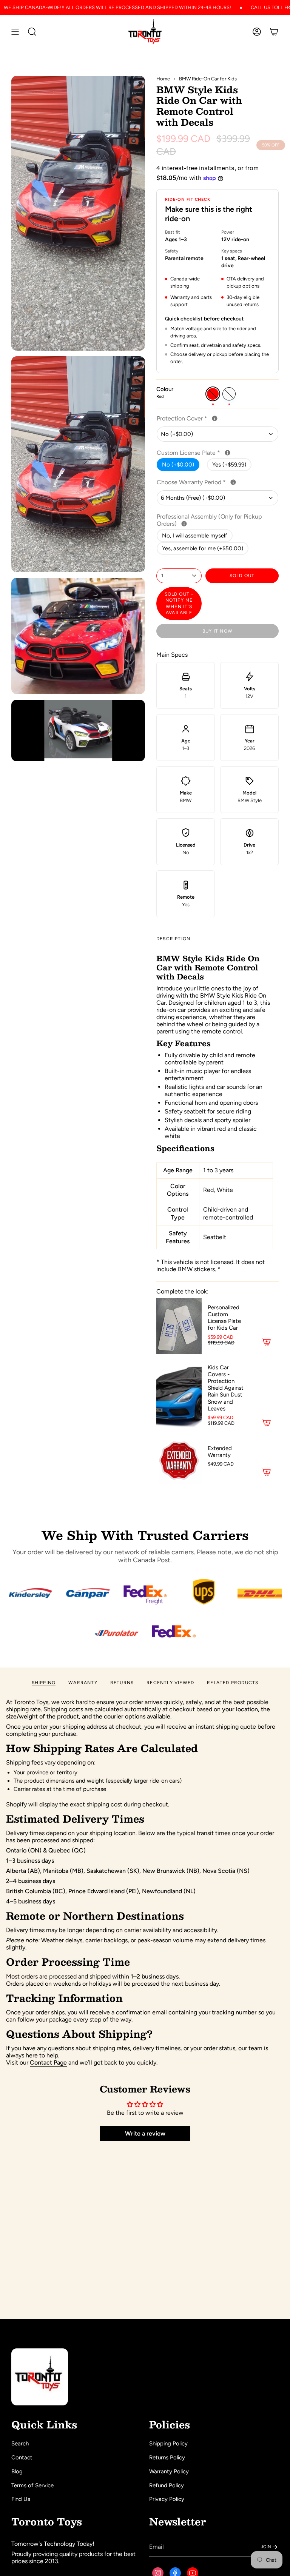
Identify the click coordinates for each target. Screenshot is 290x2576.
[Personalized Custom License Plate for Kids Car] (179, 1326)
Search (20, 2444)
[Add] (267, 1342)
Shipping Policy (168, 2444)
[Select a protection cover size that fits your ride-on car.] (215, 418)
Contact (22, 2457)
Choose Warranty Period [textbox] (217, 482)
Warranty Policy (169, 2471)
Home (163, 79)
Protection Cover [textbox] (207, 418)
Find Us (21, 2499)
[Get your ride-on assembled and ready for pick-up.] (184, 524)
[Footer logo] (40, 2377)
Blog (17, 2471)
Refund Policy (167, 2485)
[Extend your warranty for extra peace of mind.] (233, 482)
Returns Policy (167, 2457)
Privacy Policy (167, 2499)
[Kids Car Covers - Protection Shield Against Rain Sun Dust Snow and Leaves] (179, 1396)
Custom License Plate (213, 453)
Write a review (145, 2133)
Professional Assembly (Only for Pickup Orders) (209, 520)
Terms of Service (32, 2485)
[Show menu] (15, 32)
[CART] (274, 32)
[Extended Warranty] (179, 1461)
